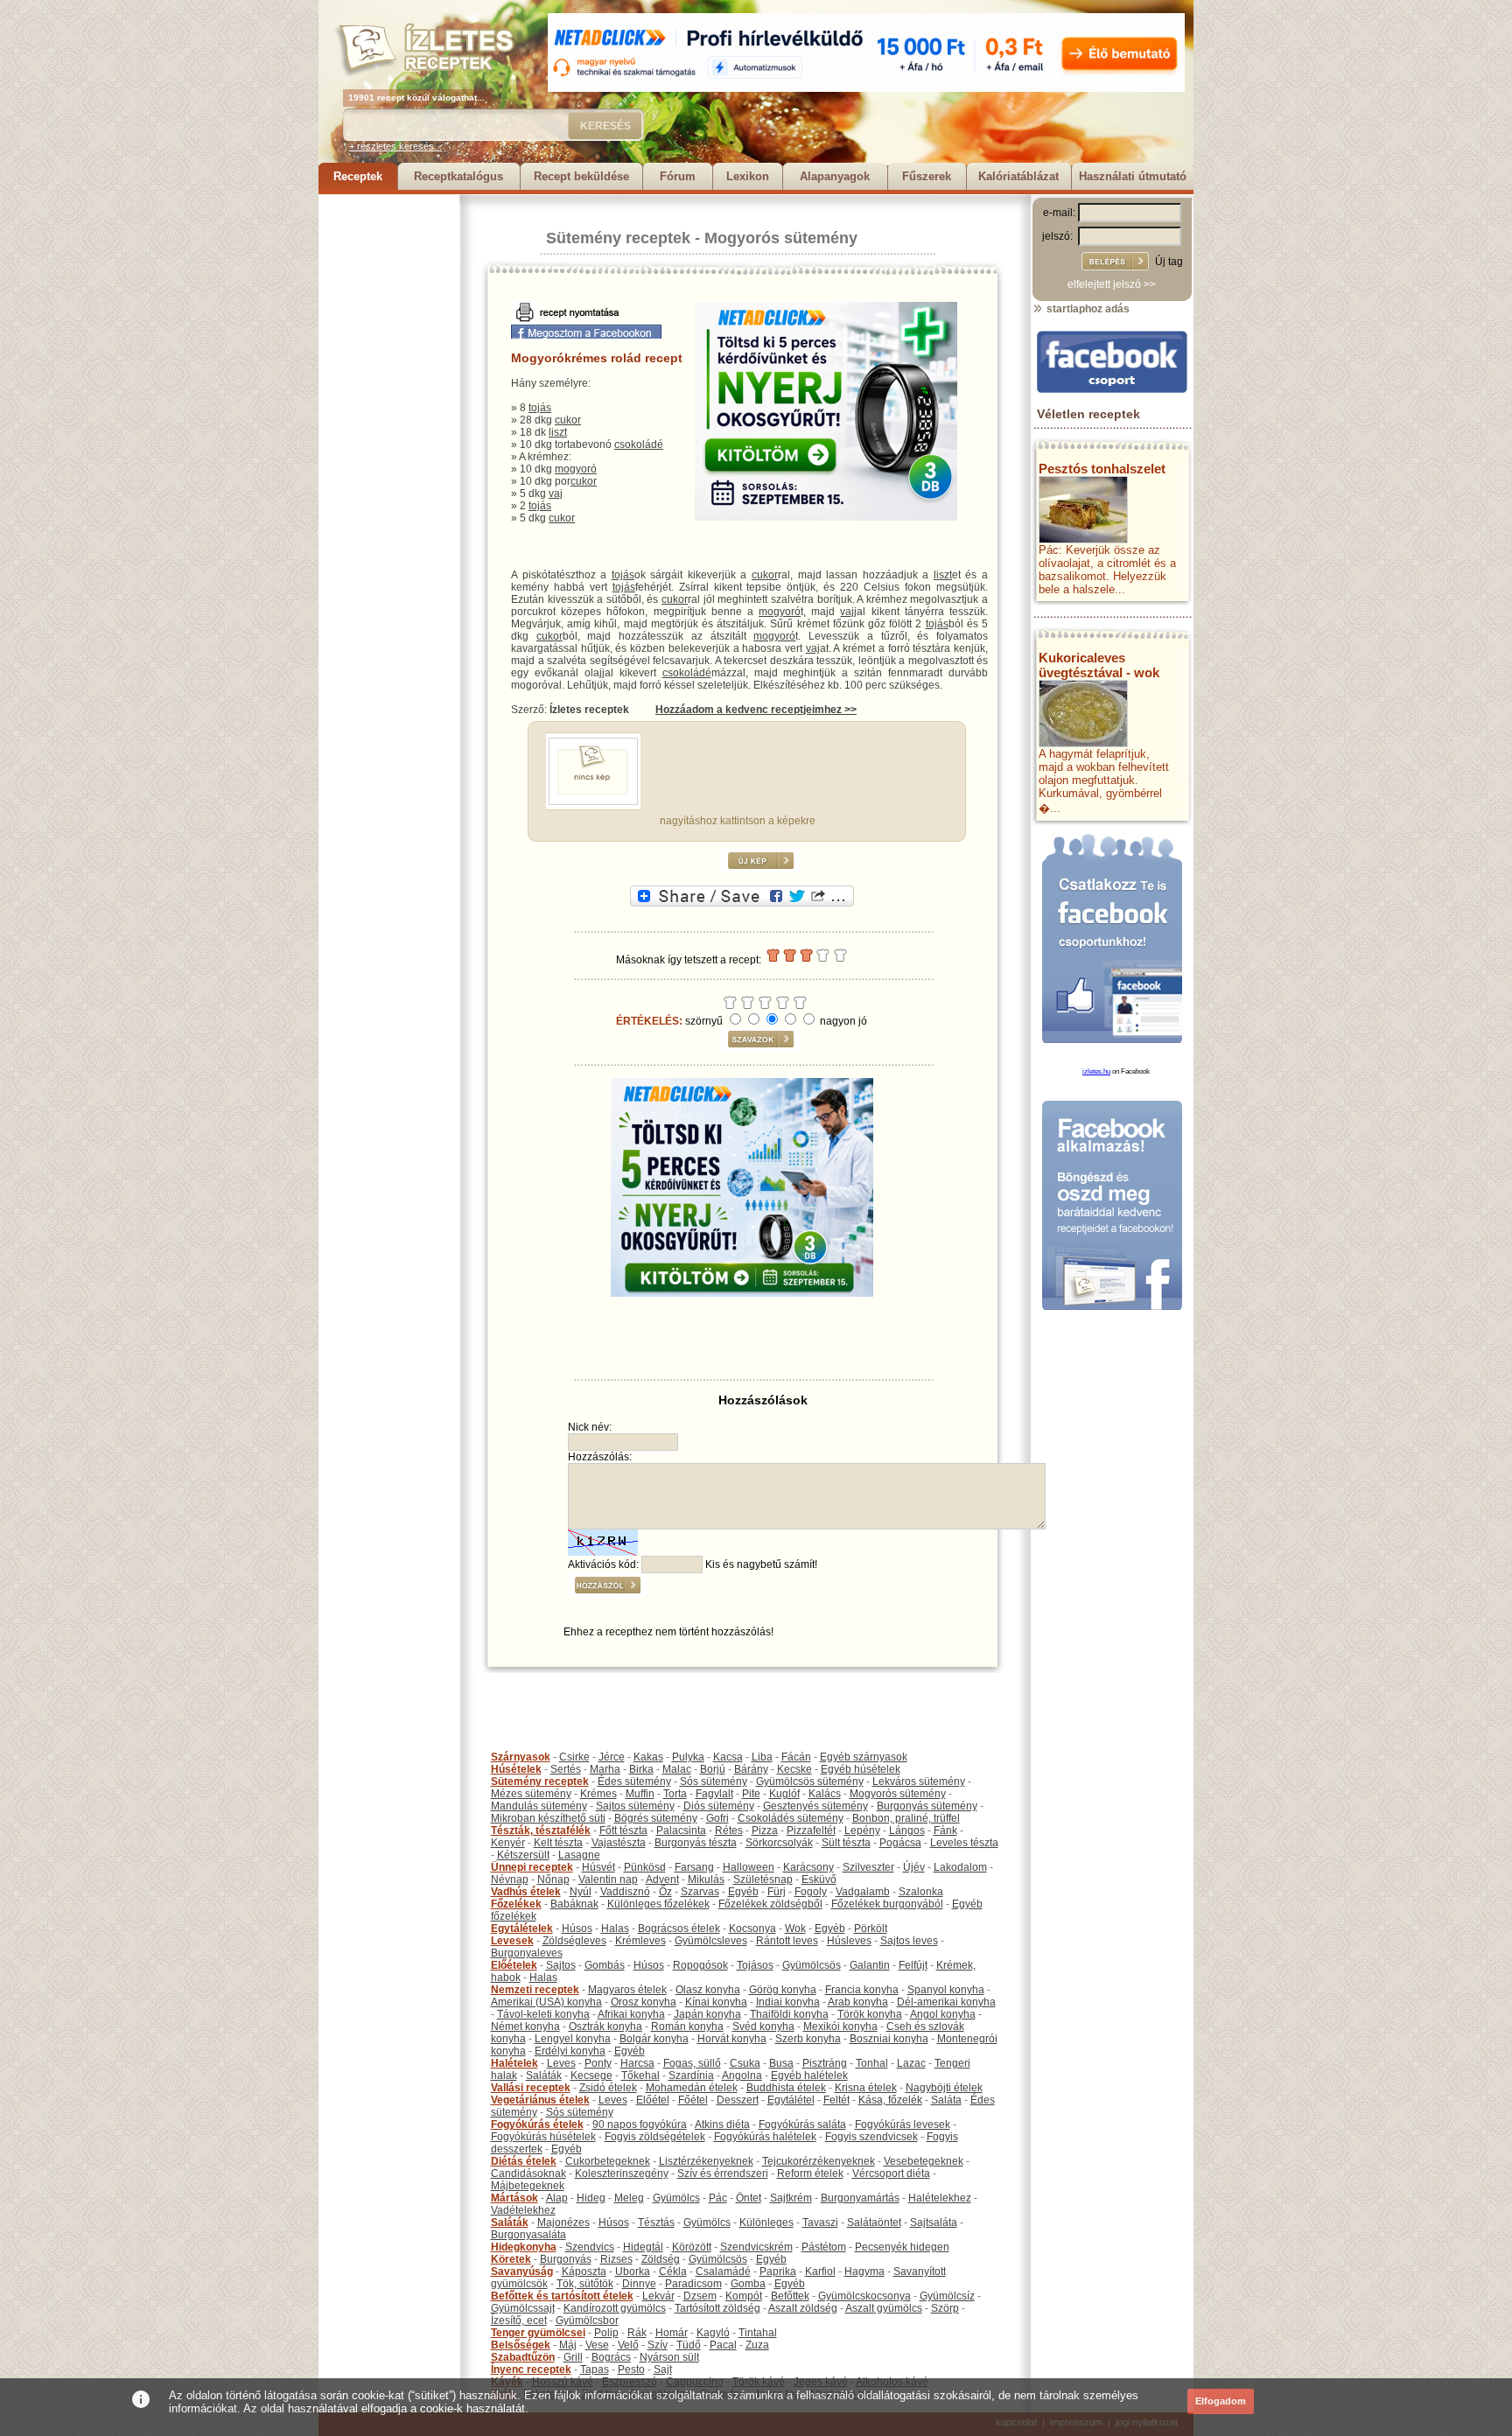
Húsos (577, 1928)
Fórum (678, 176)
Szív (658, 2345)
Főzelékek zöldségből (770, 1904)
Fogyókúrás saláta (802, 2124)
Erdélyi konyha (570, 2051)
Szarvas (700, 1892)
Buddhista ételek (786, 2088)
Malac (677, 1769)
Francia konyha (862, 1990)
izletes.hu (1096, 1071)
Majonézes (563, 2222)
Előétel (653, 2100)
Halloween (749, 1867)
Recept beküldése (581, 176)
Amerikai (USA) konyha (546, 2002)
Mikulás (706, 1879)
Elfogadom (1221, 2401)
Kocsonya (752, 1928)
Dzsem (700, 2296)
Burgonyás (566, 2259)
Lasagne (579, 1855)
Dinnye (639, 2284)
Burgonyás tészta (696, 1843)
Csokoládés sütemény (791, 1818)
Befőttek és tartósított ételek (562, 2296)
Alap (557, 2198)
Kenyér (508, 1843)
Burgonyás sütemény (927, 1806)
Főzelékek (516, 1904)
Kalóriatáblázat (1018, 176)
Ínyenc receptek (531, 2369)
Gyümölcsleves (711, 1941)
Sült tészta (846, 1843)
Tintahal (758, 2333)
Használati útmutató (1133, 176)
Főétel (693, 2100)
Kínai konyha (716, 2002)
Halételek (514, 2063)
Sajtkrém (791, 2198)
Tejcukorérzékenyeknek (819, 2161)
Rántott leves (787, 1941)
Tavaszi (820, 2222)
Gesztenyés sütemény (815, 1806)
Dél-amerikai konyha (946, 2002)
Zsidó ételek (608, 2088)
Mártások (514, 2198)
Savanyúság (522, 2271)
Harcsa (637, 2063)
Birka (641, 1769)
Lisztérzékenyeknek (706, 2161)
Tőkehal (640, 2075)
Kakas (648, 1757)
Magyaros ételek (627, 1990)
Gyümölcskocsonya (864, 2296)
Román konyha (687, 2026)
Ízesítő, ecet (519, 2320)
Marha (605, 1769)
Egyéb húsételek (861, 1769)
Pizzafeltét (811, 1830)
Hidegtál (643, 2247)
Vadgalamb (863, 1892)
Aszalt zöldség (803, 2308)
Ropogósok (700, 1965)
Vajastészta (619, 1843)
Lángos (907, 1830)
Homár (672, 2333)
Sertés (566, 1769)
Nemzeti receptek (535, 1990)
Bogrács (611, 2357)
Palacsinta (681, 1830)
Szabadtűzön (523, 2357)
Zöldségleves (574, 1941)
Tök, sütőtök (585, 2284)
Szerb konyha (808, 2039)
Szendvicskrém (756, 2247)
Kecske (794, 1769)
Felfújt (913, 1965)
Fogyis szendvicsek (871, 2137)
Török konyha (870, 2014)
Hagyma (864, 2271)
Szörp (945, 2308)
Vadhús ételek (526, 1892)
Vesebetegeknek (924, 2161)
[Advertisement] (388, 457)
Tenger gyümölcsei (538, 2333)
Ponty (598, 2063)
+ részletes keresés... (395, 146)
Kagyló (713, 2333)
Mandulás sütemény (539, 1806)
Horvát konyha (732, 2039)
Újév (914, 1867)
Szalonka (921, 1892)
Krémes (598, 1794)
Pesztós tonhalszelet (1102, 469)
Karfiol (820, 2271)
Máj (568, 2345)
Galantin (870, 1965)
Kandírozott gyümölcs (615, 2308)
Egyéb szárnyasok (864, 1757)
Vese (597, 2345)
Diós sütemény (719, 1806)
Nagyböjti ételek (944, 2088)
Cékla (673, 2271)
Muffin (640, 1794)
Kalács (825, 1794)
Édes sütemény (634, 1781)
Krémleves (640, 1941)
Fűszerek (927, 176)
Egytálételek (522, 1928)
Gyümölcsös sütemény (810, 1781)
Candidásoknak (528, 2173)
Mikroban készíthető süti (548, 1818)
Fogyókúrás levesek (903, 2124)
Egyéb (743, 1892)
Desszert (738, 2100)
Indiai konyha (788, 2002)
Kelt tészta (558, 1843)
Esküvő (819, 1879)
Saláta (946, 2100)
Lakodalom (960, 1867)
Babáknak (574, 1904)
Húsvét (598, 1867)
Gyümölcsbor (587, 2320)
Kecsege (591, 2075)
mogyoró (576, 469)
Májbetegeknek (528, 2186)
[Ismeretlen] (593, 801)
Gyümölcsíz (947, 2296)
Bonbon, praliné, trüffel (906, 1818)
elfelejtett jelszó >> (1112, 284)
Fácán (796, 1757)
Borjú (713, 1769)
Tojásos (755, 1965)
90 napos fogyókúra (640, 2124)
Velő (628, 2345)
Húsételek (516, 1769)
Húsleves (849, 1941)
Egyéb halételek (809, 2075)
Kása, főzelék (890, 2100)
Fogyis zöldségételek (655, 2137)
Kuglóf (784, 1794)
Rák (637, 2333)
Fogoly (811, 1892)
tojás (540, 408)
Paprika (778, 2271)
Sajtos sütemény (635, 1806)
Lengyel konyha (573, 2039)
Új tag (1169, 262)
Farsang (694, 1867)
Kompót (744, 2296)
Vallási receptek (531, 2088)
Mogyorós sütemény (781, 238)
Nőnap (553, 1879)
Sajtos (561, 1965)
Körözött (692, 2247)
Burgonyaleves (527, 1953)
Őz (665, 1892)
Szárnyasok (521, 1757)
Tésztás (656, 2222)
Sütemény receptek (618, 238)
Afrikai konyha (631, 2014)
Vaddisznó (625, 1892)
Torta (675, 1794)
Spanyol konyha (946, 1990)
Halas (615, 1928)
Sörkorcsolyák (779, 1843)
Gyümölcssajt (523, 2308)
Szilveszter (868, 1867)
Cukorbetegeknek (608, 2161)
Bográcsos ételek (679, 1928)
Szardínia (691, 2075)
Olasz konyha (708, 1990)
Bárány (751, 1769)
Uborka (633, 2271)
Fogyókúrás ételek (537, 2124)
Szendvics (590, 2247)
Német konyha (525, 2026)
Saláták (544, 2075)
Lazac (911, 2063)
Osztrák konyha (605, 2026)
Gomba (748, 2284)
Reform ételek (810, 2173)
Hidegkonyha (524, 2247)
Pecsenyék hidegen (902, 2247)
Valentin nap (608, 1879)
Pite (751, 1794)
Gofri (717, 1818)
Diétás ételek (524, 2161)
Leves (561, 2063)
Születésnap (763, 1879)
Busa (781, 2063)
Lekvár (658, 2296)
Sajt (663, 2369)
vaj (556, 493)
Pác (718, 2198)
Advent (662, 1879)
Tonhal (872, 2063)
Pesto (631, 2369)
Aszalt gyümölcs (884, 2308)
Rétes (729, 1830)
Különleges (766, 2222)
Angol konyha (943, 2014)
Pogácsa (900, 1843)
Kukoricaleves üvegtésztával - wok (1099, 665)
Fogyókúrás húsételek (543, 2137)
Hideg (591, 2198)
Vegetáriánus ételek (540, 2100)
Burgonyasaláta (528, 2235)
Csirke (574, 1757)
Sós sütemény (714, 1781)
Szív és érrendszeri (723, 2173)
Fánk (945, 1830)
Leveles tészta (964, 1843)
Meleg (629, 2198)
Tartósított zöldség (717, 2308)
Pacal (723, 2345)
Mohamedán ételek (692, 2088)
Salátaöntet (874, 2222)
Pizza (765, 1830)
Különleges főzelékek (658, 1904)
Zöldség (661, 2259)
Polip (606, 2333)
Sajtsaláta (934, 2222)
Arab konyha (858, 2002)
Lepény (862, 1830)
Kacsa (728, 1757)
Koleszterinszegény (622, 2173)
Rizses (616, 2259)
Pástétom (824, 2247)
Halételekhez (940, 2198)
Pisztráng (825, 2063)
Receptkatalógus (458, 176)
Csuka (745, 2063)
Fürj (777, 1892)
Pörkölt (871, 1928)
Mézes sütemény (531, 1794)
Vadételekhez (523, 2210)
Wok (795, 1928)
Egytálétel (791, 2100)
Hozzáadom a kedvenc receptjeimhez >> (756, 710)
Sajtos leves (909, 1941)
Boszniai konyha (889, 2039)
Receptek (358, 176)
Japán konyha (707, 2014)
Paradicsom (693, 2284)
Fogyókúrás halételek (765, 2137)
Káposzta (584, 2271)
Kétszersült (523, 1855)
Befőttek (790, 2296)
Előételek (514, 1965)
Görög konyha (783, 1990)
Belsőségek (521, 2345)
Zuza (757, 2345)
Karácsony (808, 1867)
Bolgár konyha (654, 2039)
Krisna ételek (866, 2088)
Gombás (605, 1965)
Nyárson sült (669, 2357)
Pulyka (688, 1757)
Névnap (510, 1879)
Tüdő (689, 2345)
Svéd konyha (763, 2026)
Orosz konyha (644, 2002)
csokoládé (639, 444)
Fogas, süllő (692, 2063)
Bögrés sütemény (656, 1818)
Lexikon (748, 176)
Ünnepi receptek (532, 1867)
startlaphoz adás (1087, 309)
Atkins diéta (722, 2124)
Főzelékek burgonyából (887, 1904)
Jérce (612, 1757)
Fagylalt (714, 1794)
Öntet (749, 2198)
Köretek (511, 2259)
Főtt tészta (623, 1830)
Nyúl (581, 1892)
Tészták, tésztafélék (541, 1830)
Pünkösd (645, 1867)
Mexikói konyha (840, 2026)
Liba (762, 1757)
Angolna (742, 2075)
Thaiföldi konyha (789, 2014)
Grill (573, 2357)
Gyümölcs (676, 2198)
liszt (558, 432)
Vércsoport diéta (891, 2173)
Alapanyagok (835, 176)
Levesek (512, 1941)
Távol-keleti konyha (543, 2014)
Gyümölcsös (812, 1965)
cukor (568, 420)
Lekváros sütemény (919, 1781)
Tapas (595, 2369)
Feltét (836, 2100)
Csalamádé (723, 2271)
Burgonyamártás (860, 2198)
